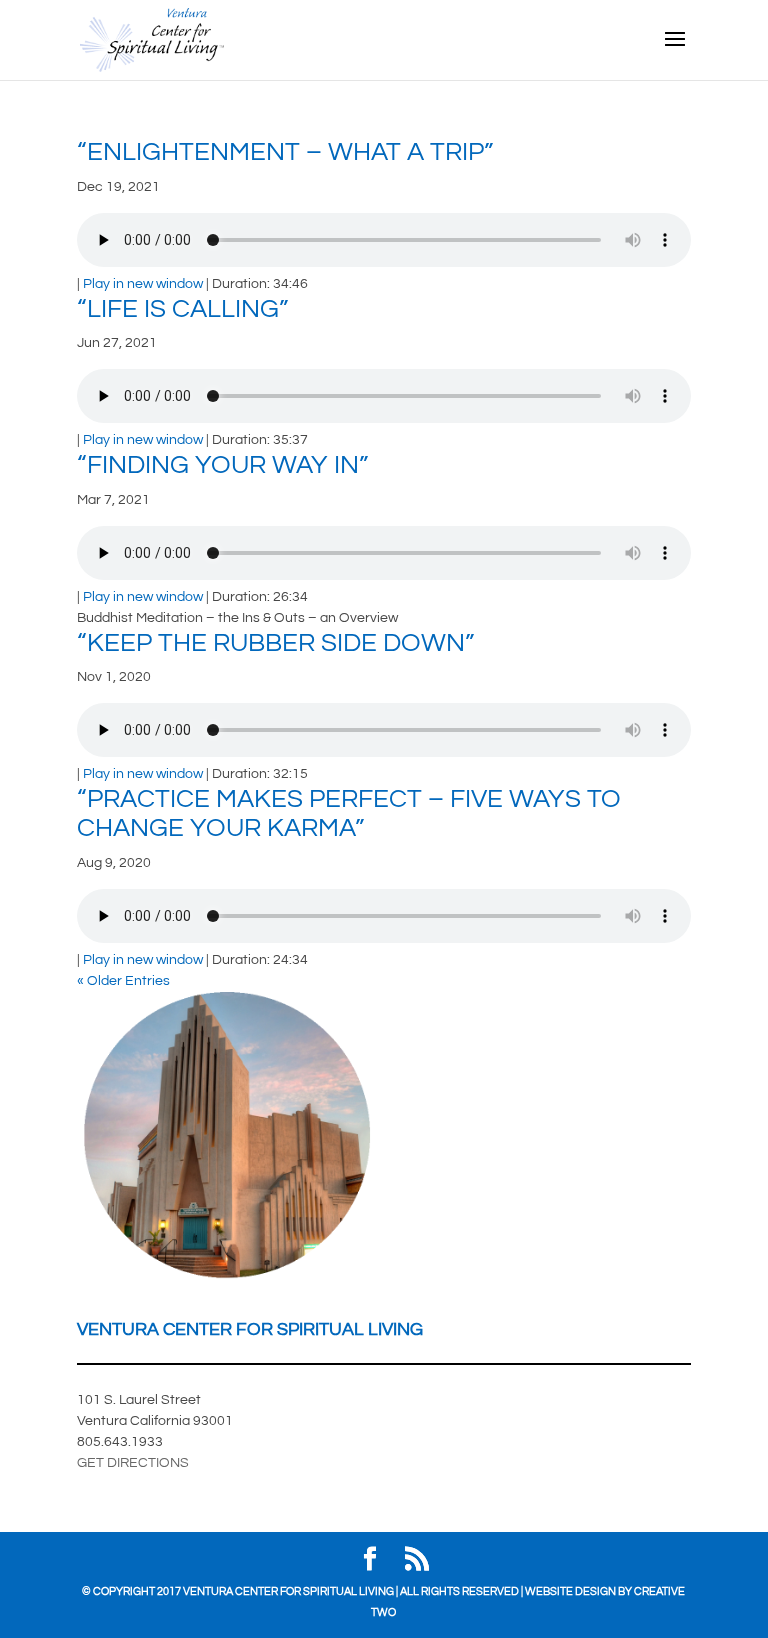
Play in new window (143, 284)
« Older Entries (123, 981)
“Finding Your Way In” (222, 465)
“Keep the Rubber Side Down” (275, 643)
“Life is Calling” (182, 309)
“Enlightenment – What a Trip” (285, 152)
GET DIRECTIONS (133, 1463)
